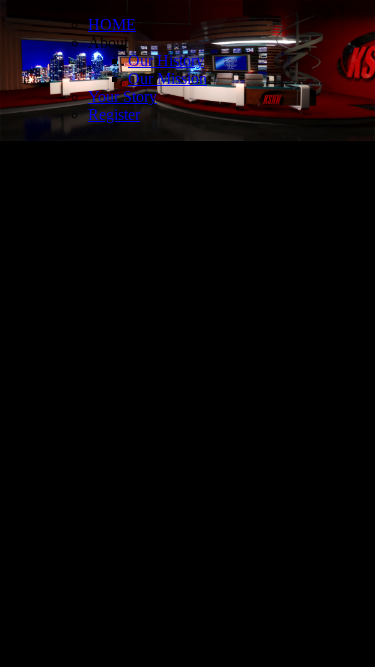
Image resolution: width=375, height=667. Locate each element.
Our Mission (167, 78)
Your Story (122, 96)
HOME (112, 24)
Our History (166, 60)
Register (114, 114)
